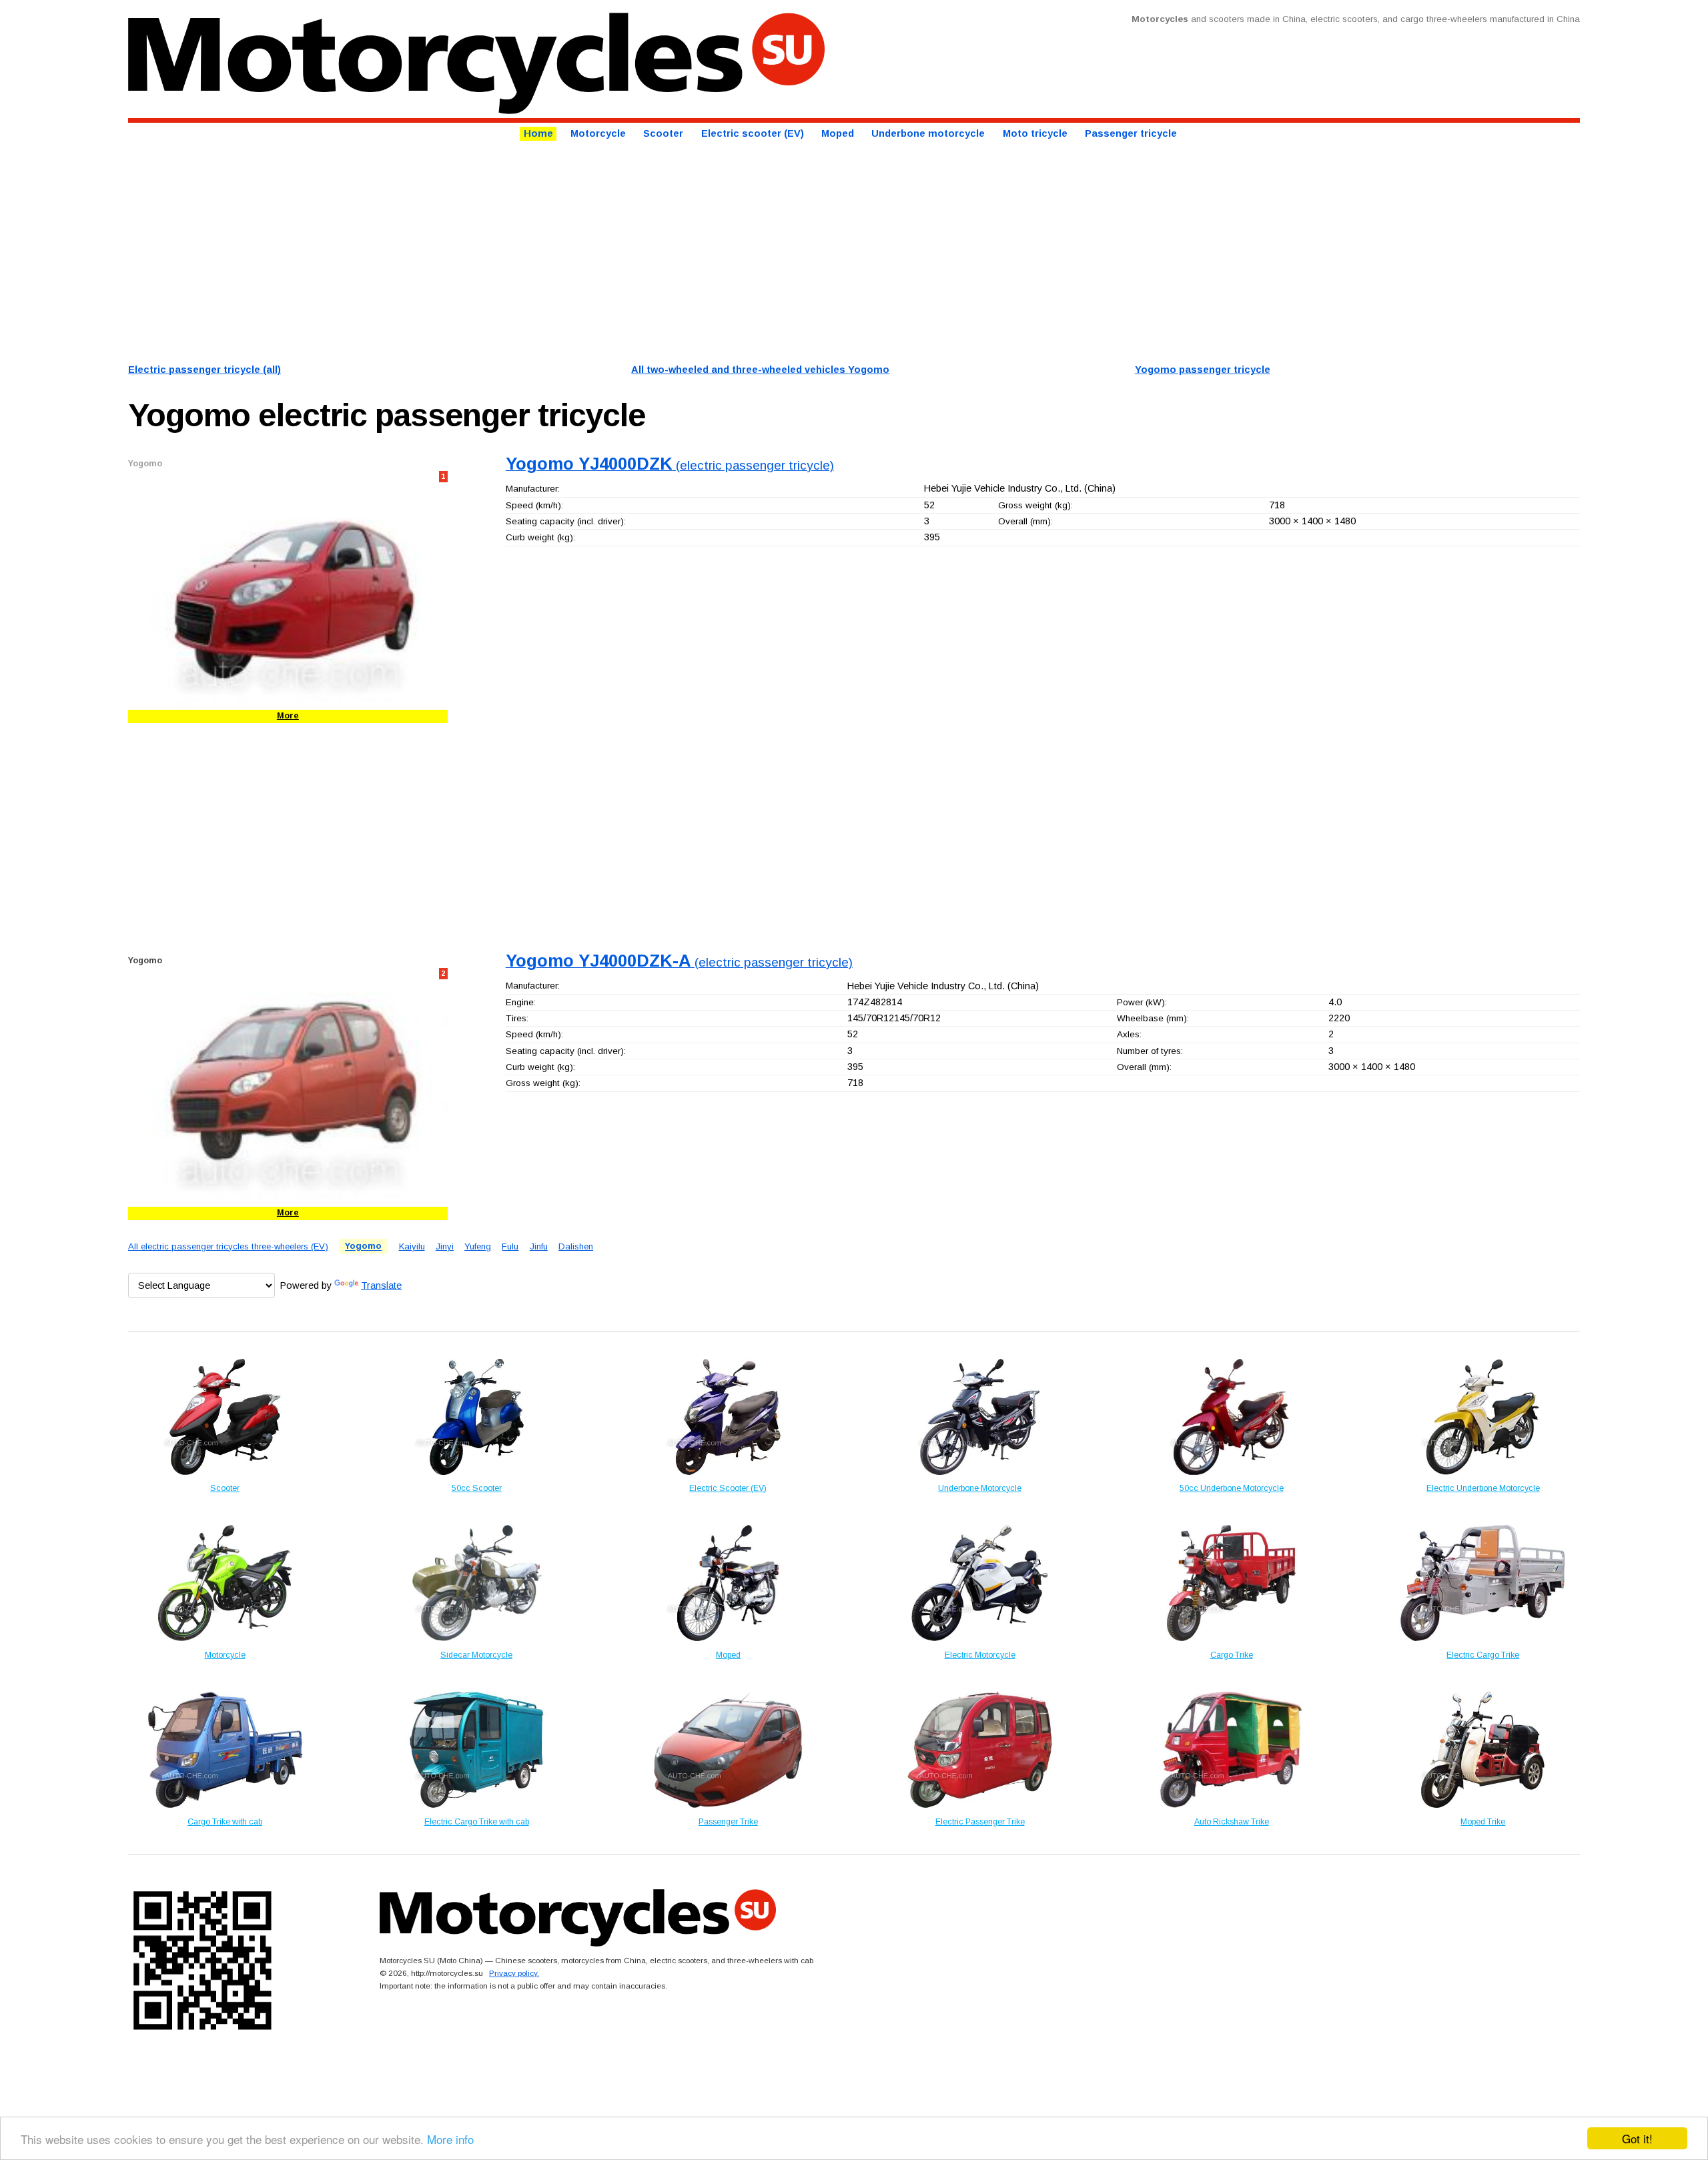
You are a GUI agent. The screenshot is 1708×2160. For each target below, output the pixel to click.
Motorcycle (598, 134)
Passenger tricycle (1131, 134)
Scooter (663, 134)
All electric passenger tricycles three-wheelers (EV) (228, 1246)
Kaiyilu (412, 1246)
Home (538, 134)
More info (450, 2139)
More (288, 716)
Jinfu (539, 1246)
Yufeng (478, 1246)
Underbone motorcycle (928, 134)
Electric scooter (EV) (753, 134)
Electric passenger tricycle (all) (204, 370)
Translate (381, 1285)
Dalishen (576, 1246)
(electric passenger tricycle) (670, 465)
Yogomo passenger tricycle (1203, 370)
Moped (838, 134)
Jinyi (445, 1246)
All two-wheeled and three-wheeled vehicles (760, 370)
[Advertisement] (528, 250)
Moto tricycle (1035, 134)
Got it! (1637, 2138)
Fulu (510, 1246)
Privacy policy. (514, 1973)
